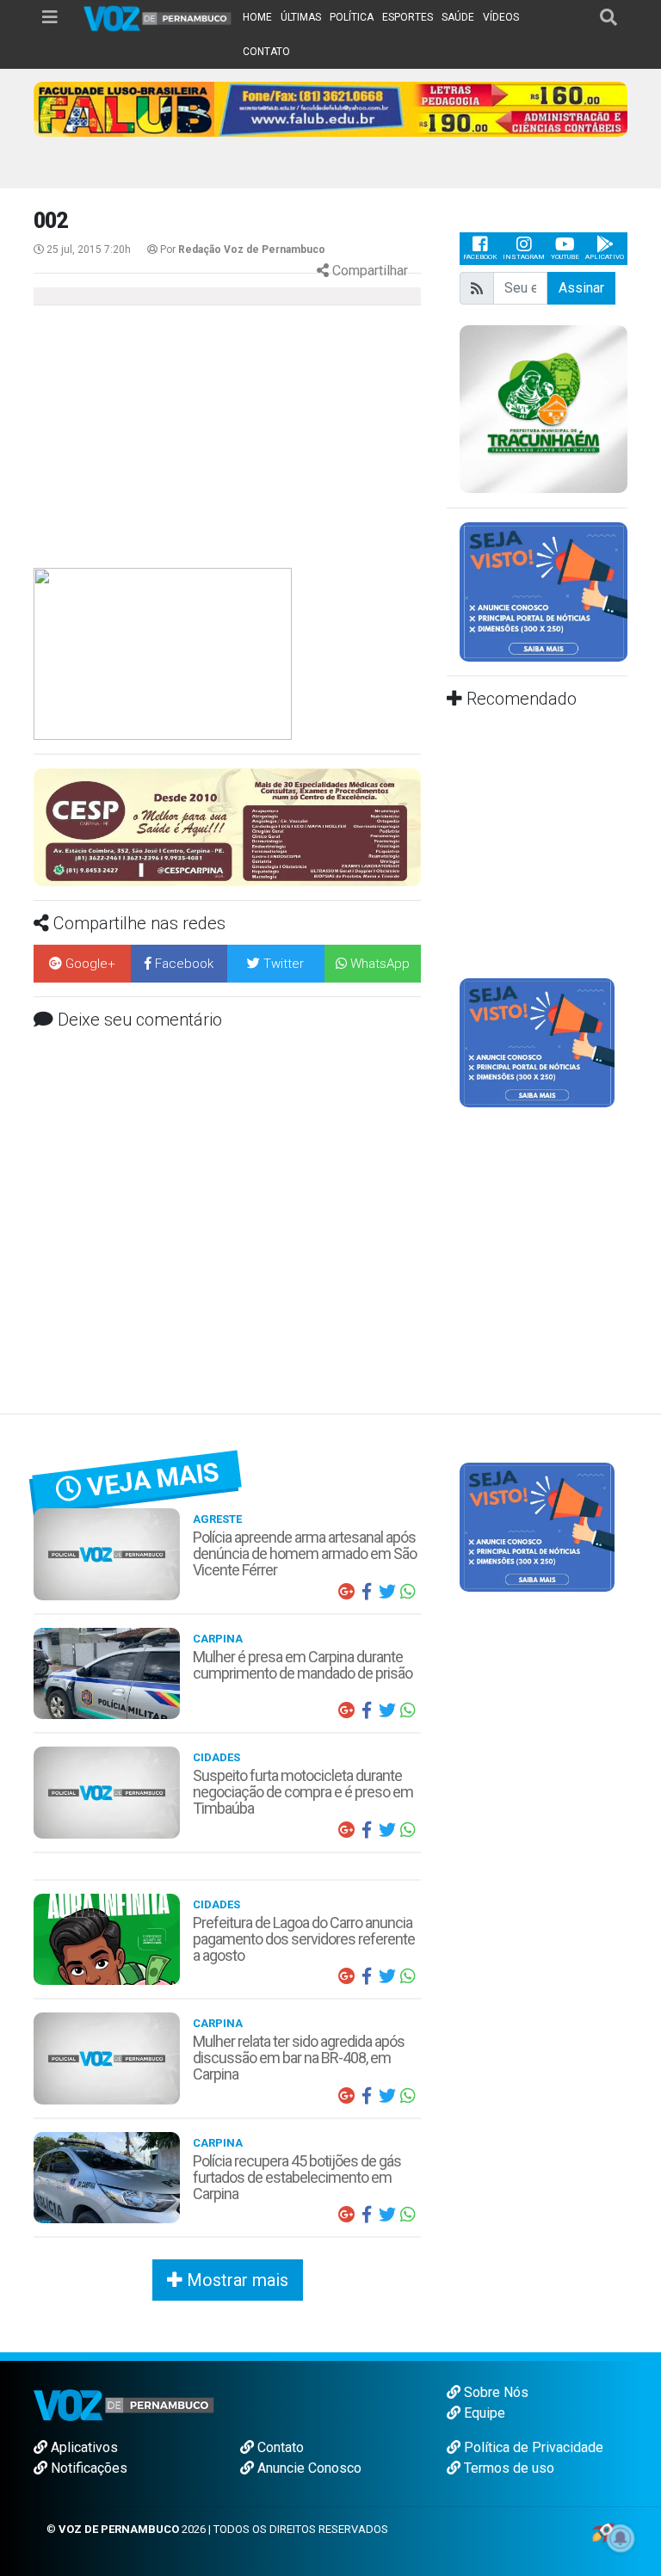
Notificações (87, 2468)
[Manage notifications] (621, 2538)
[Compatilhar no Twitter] (387, 1592)
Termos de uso (507, 2468)
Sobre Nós (494, 2392)
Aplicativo (605, 257)
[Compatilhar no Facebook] (367, 1592)
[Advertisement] (176, 443)
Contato (279, 2447)
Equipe (483, 2413)
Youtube (565, 257)
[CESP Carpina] (227, 826)
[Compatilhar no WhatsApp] (408, 1592)
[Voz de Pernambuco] (158, 18)
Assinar (581, 288)
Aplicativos (83, 2447)
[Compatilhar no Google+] (346, 1592)
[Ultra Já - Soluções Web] (603, 2532)
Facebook (480, 257)
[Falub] (330, 108)
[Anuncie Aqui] (537, 1042)
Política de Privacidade (532, 2447)
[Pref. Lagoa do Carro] (544, 408)
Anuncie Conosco (308, 2468)
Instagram (524, 257)
